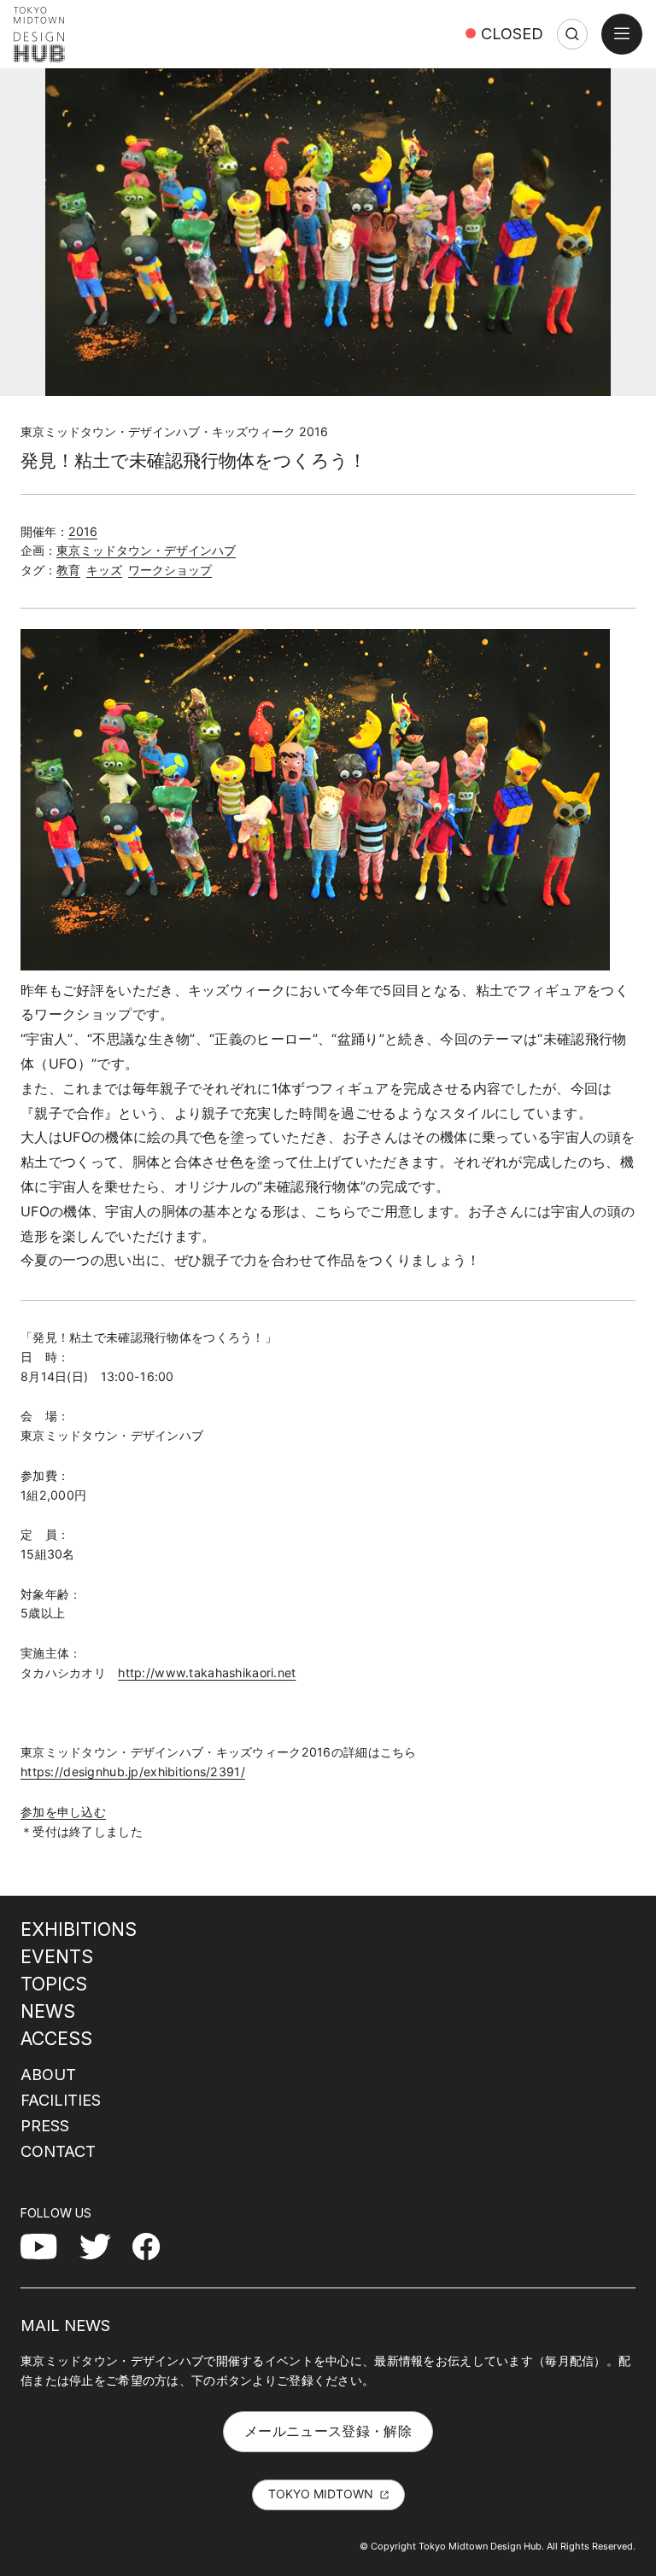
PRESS (45, 2125)
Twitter (102, 2246)
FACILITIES (61, 2100)
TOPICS (54, 1984)
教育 (68, 570)
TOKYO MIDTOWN (321, 2494)
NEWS (48, 2011)
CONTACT (58, 2151)
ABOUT (48, 2074)
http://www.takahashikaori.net (207, 1673)
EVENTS (57, 1956)
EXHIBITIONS (79, 1929)
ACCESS (56, 2038)
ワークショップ (170, 570)
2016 (83, 531)
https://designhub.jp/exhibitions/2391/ (133, 1772)
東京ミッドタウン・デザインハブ (146, 550)
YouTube (48, 2246)
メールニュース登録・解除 (328, 2431)
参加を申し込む (63, 1812)
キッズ (104, 570)
